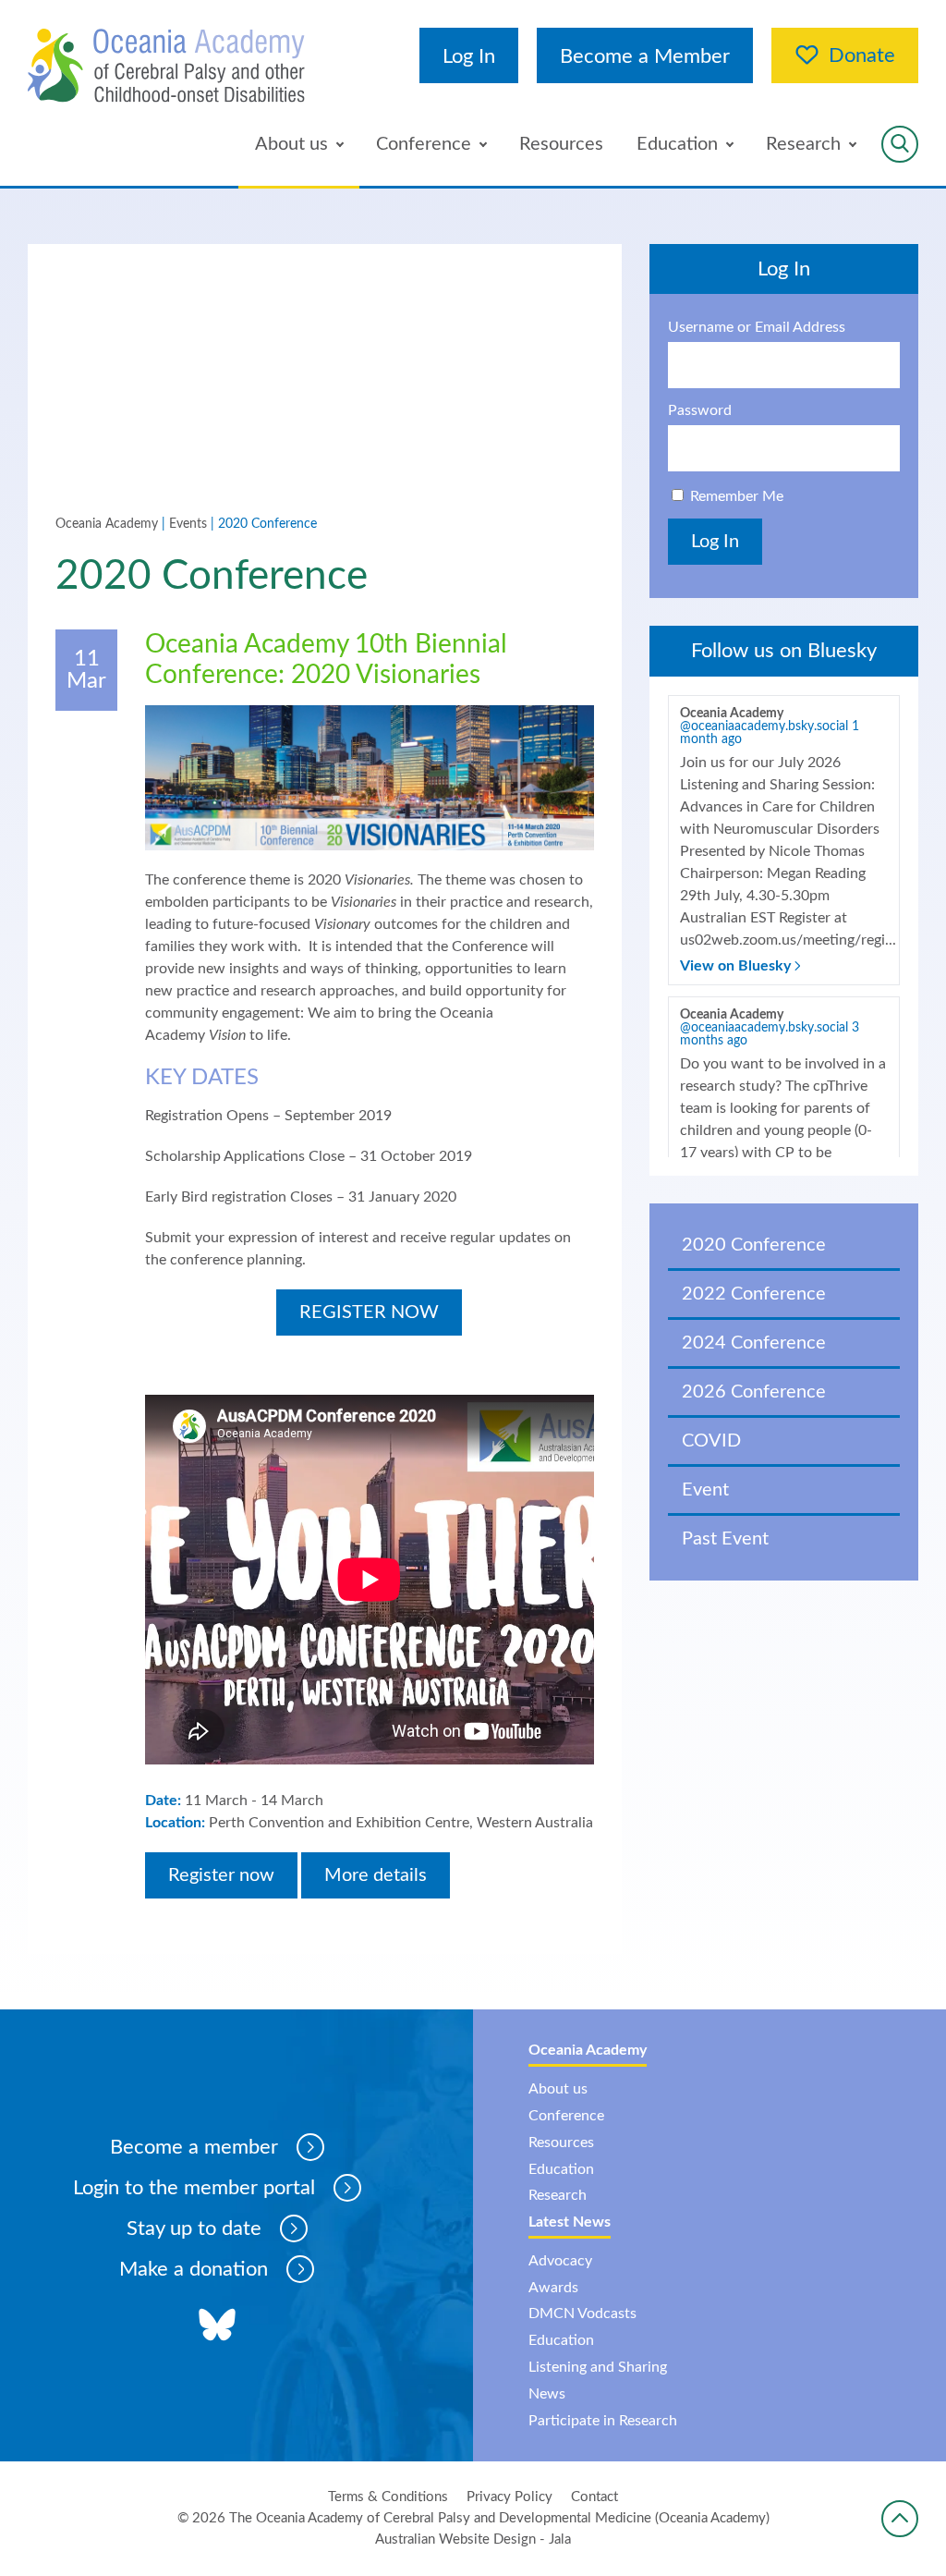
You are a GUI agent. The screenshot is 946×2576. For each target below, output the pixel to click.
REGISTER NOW (369, 1312)
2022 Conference (754, 1294)
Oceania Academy (107, 524)
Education (677, 144)
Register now (221, 1875)
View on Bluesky (737, 966)
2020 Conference (754, 1245)
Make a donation (194, 2269)
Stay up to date (194, 2228)
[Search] (900, 144)
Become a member (194, 2147)
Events (188, 524)
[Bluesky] (217, 2326)
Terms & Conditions (388, 2497)
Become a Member (645, 56)
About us (291, 144)
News (547, 2394)
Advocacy (560, 2261)
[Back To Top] (900, 2519)
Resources (561, 144)
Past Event (725, 1539)
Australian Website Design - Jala (473, 2539)
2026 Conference (754, 1392)
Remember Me (737, 496)
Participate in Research (603, 2421)
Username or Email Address (757, 327)
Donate (862, 55)
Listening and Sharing (598, 2367)
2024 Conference (754, 1343)
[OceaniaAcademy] (166, 66)
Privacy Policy (509, 2497)
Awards (553, 2288)
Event (705, 1490)
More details (376, 1875)
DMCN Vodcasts (582, 2314)
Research (803, 144)
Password (700, 410)
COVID (711, 1441)
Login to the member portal (194, 2188)
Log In (469, 56)
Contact (594, 2497)
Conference (424, 144)
